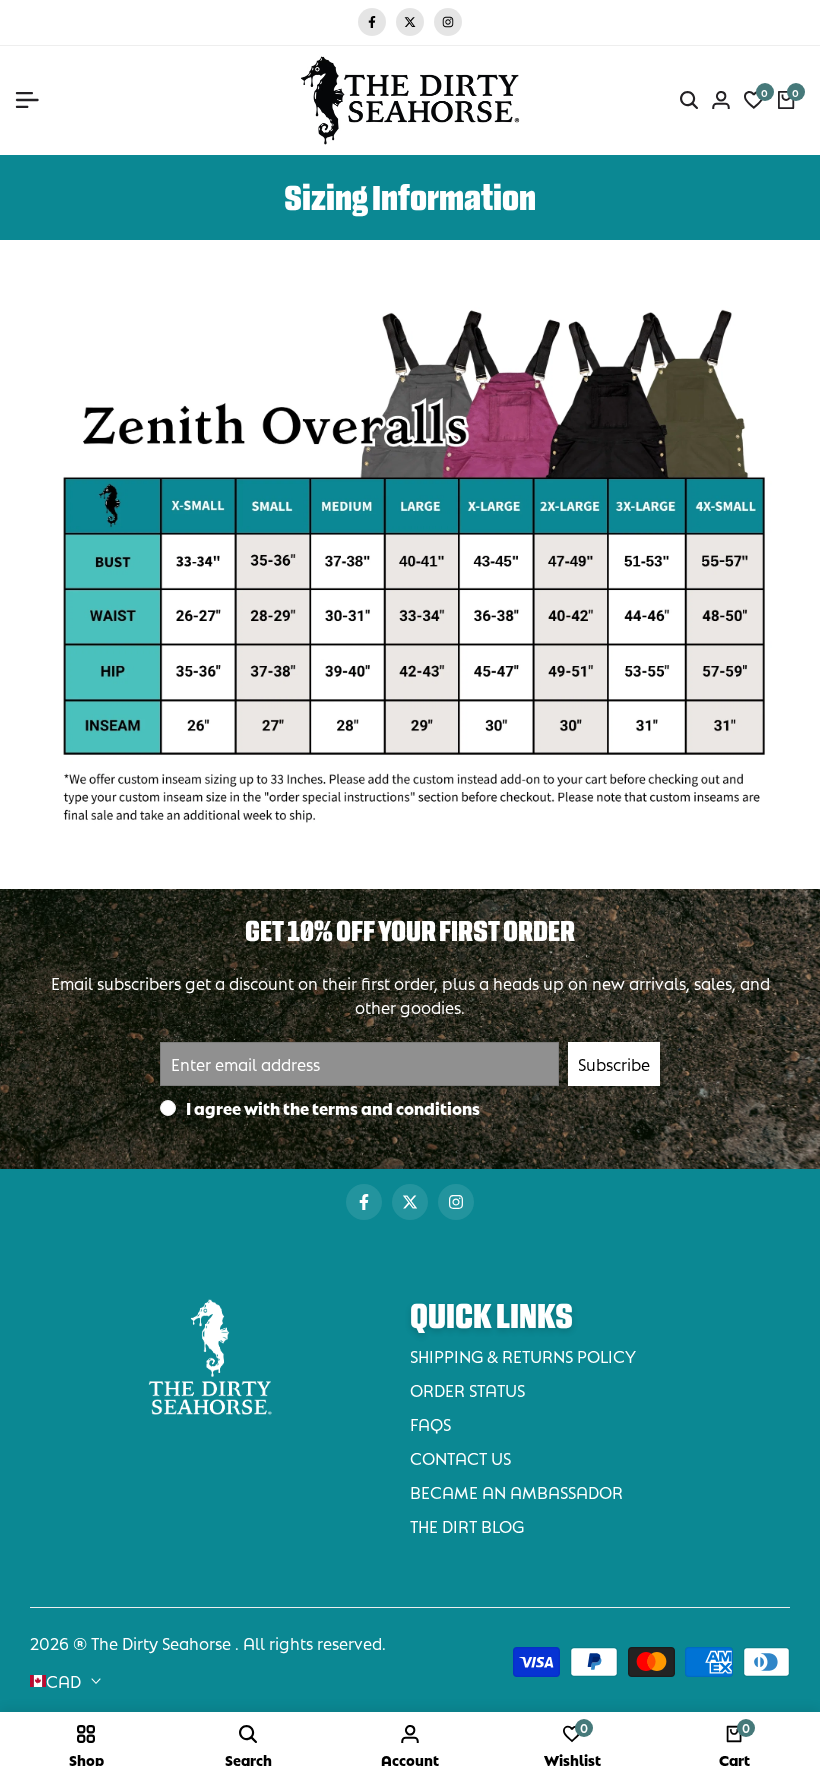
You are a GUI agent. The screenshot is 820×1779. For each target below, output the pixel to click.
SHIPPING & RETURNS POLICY (523, 1355)
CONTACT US (460, 1457)
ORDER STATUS (467, 1389)
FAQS (430, 1423)
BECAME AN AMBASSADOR (516, 1491)
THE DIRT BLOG (467, 1525)
